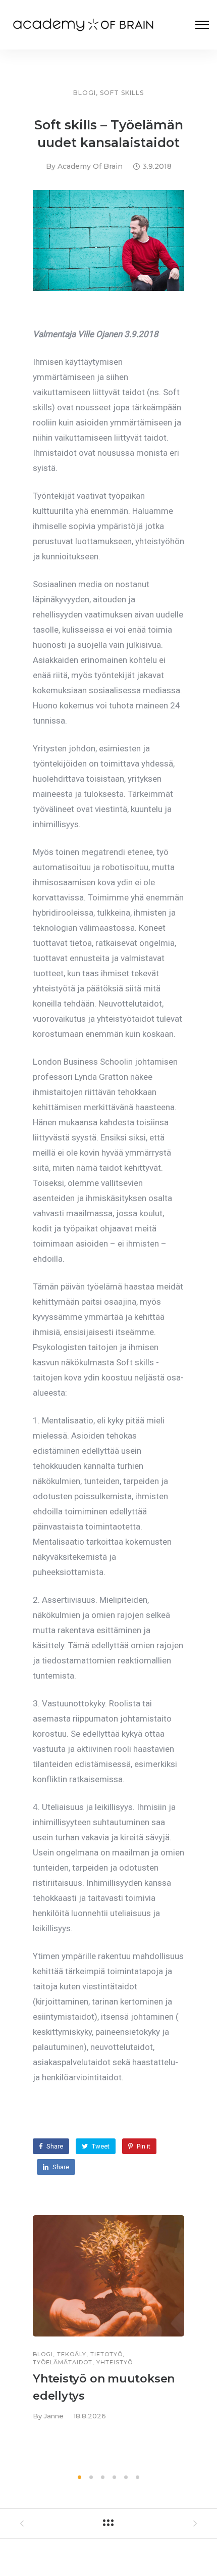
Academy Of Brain (90, 166)
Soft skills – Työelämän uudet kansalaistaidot (109, 134)
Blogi (85, 93)
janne (54, 2416)
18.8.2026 (90, 2416)
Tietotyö (106, 2354)
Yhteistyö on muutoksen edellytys (104, 2387)
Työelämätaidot (63, 2363)
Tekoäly (72, 2354)
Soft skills (122, 93)
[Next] (206, 2341)
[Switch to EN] (108, 2549)
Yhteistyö (115, 2363)
